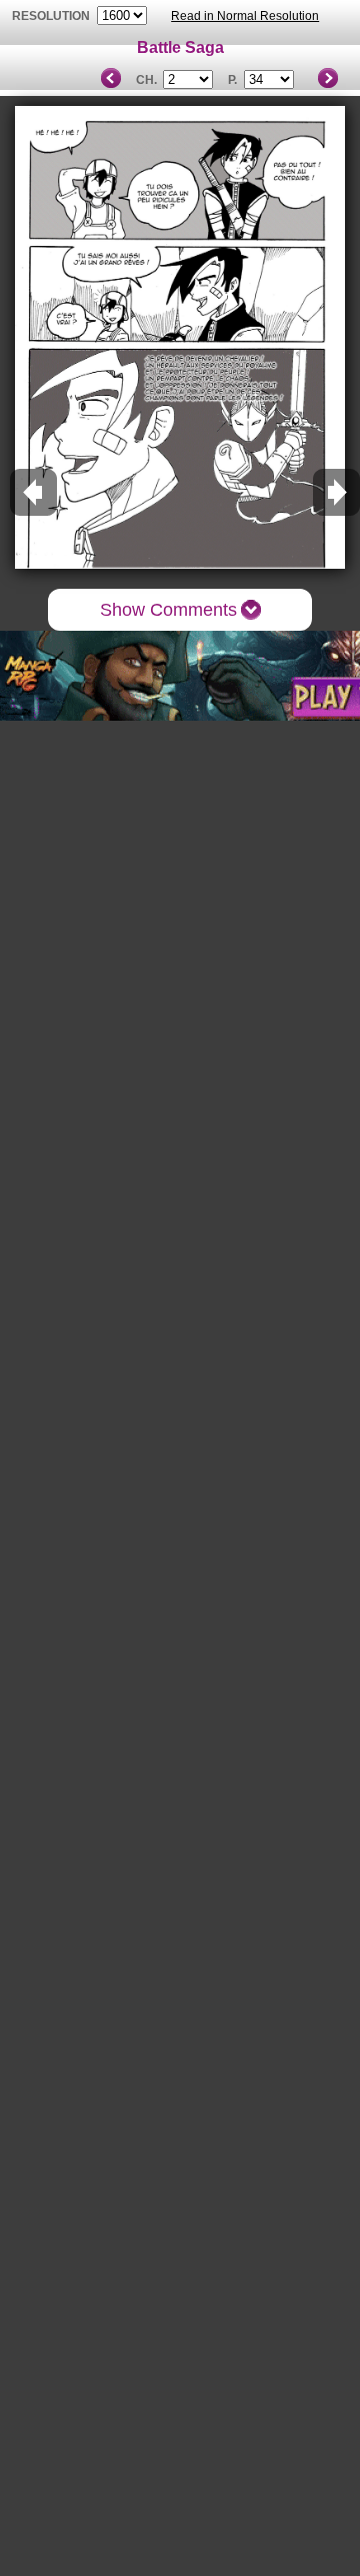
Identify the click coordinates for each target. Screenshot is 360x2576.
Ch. (146, 80)
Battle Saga (180, 47)
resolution (52, 16)
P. (232, 80)
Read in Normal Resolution (245, 16)
